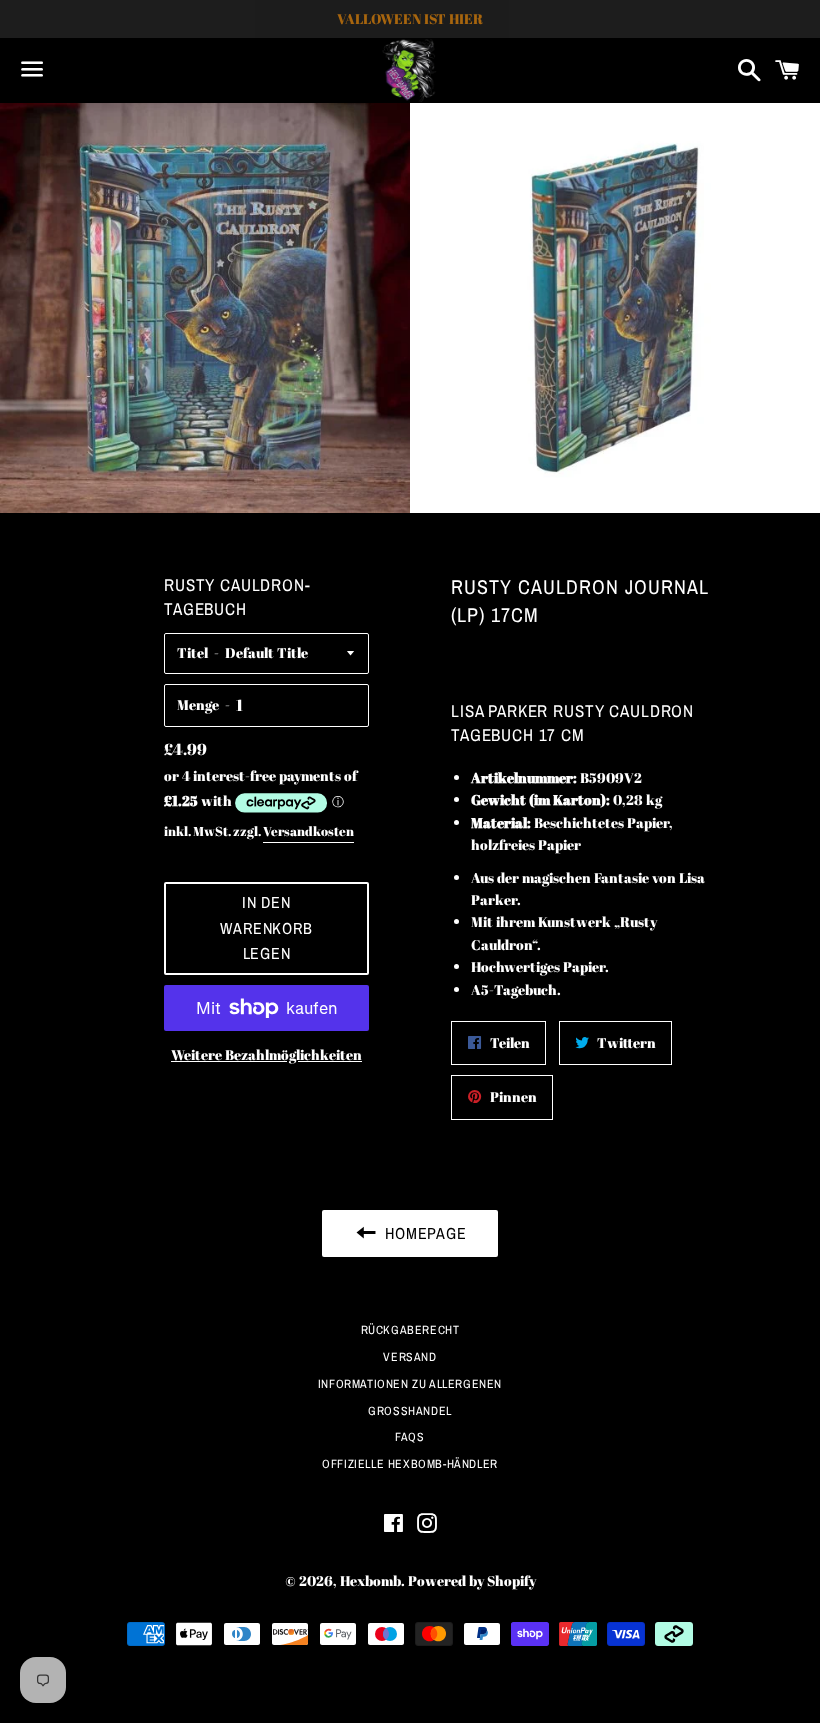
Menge (198, 704)
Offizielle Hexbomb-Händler (410, 1464)
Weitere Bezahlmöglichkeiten (266, 1054)
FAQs (409, 1437)
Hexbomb (370, 1580)
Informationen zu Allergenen (410, 1384)
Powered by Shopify (472, 1580)
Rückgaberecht (410, 1330)
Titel (192, 652)
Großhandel (410, 1411)
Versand (409, 1357)
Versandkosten (308, 831)
